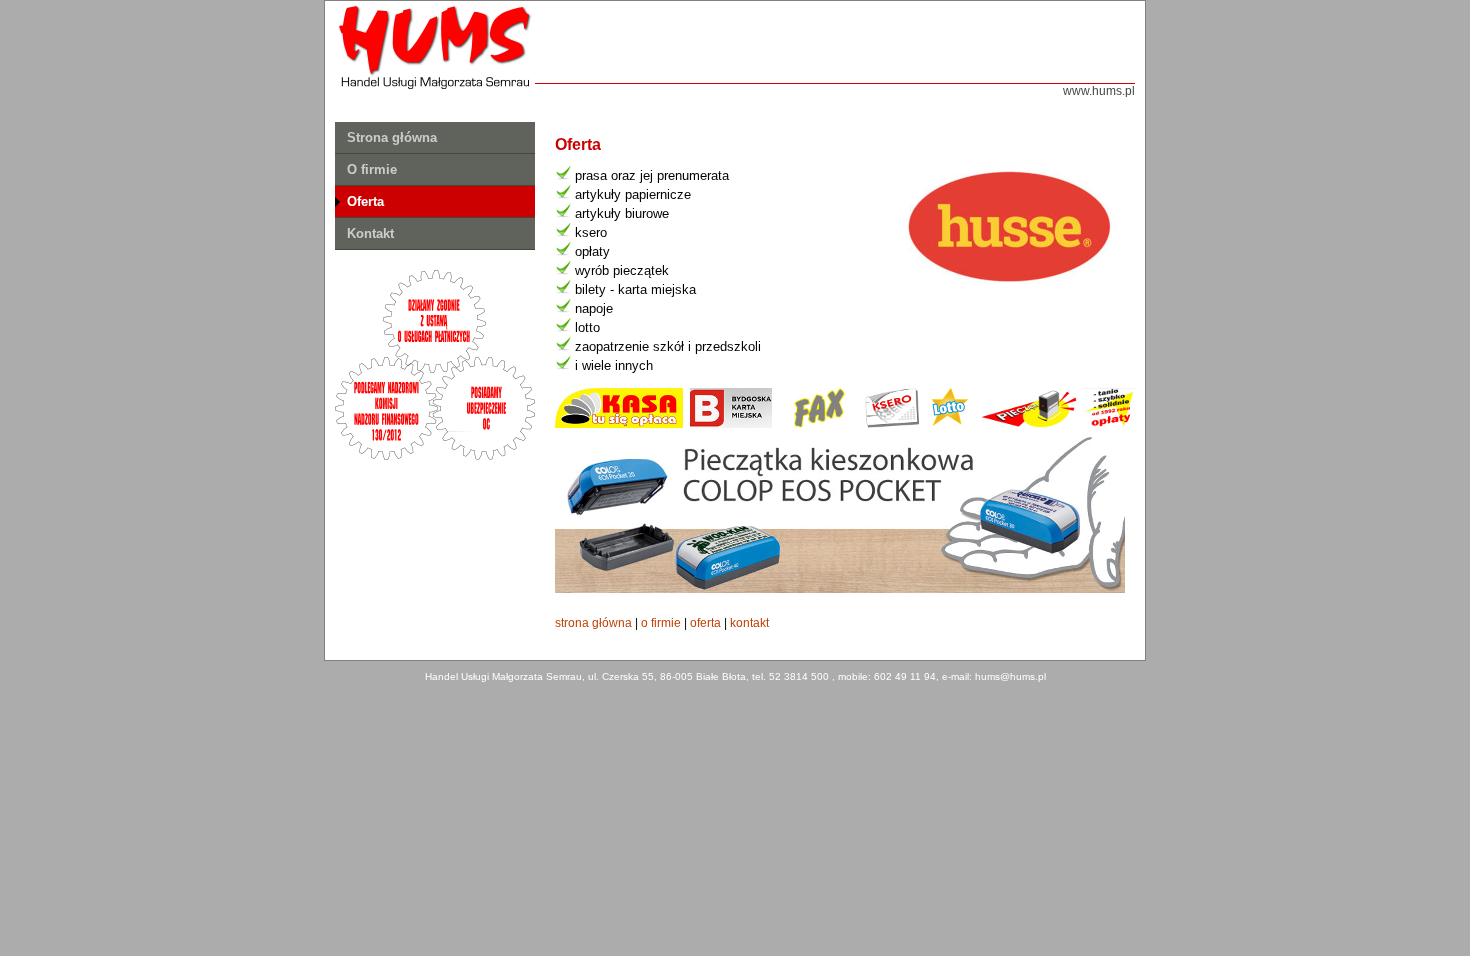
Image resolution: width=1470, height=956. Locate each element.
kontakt (749, 623)
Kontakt (370, 233)
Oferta (365, 201)
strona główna (593, 623)
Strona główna (392, 137)
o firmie (661, 623)
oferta (705, 623)
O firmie (372, 169)
